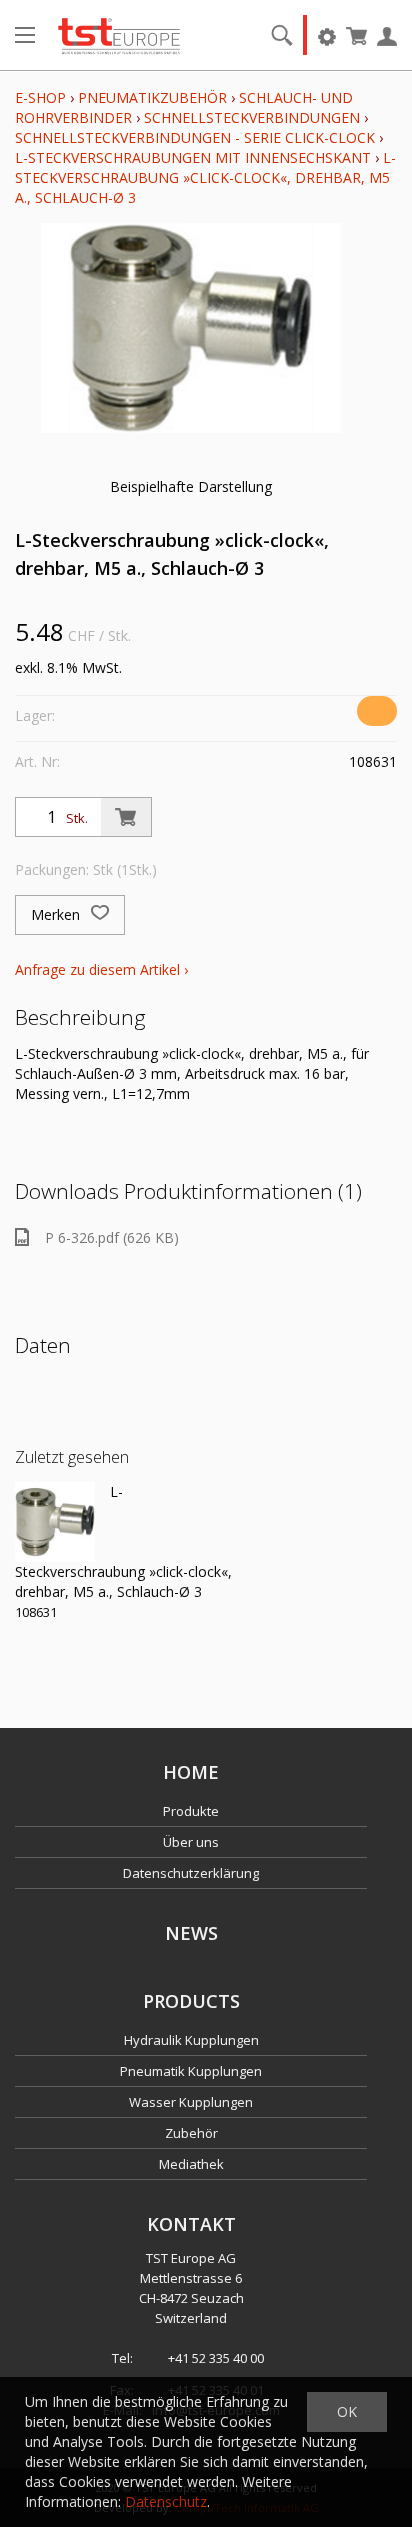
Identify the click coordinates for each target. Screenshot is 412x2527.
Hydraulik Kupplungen (191, 2040)
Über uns (191, 1842)
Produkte (191, 1811)
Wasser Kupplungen (191, 2102)
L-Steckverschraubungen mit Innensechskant (193, 157)
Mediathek (191, 2164)
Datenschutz (166, 2501)
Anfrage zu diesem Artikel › (101, 969)
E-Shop (40, 97)
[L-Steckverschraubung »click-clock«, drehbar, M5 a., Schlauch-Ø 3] (55, 1522)
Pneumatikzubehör (154, 97)
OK (347, 2411)
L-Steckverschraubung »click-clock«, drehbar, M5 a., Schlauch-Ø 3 (205, 177)
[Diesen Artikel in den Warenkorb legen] (126, 817)
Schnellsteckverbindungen (252, 117)
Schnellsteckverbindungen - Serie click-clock (195, 137)
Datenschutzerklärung (191, 1873)
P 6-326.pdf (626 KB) (112, 1237)
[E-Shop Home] (119, 35)
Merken (57, 914)
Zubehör (191, 2133)
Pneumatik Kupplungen (191, 2071)
